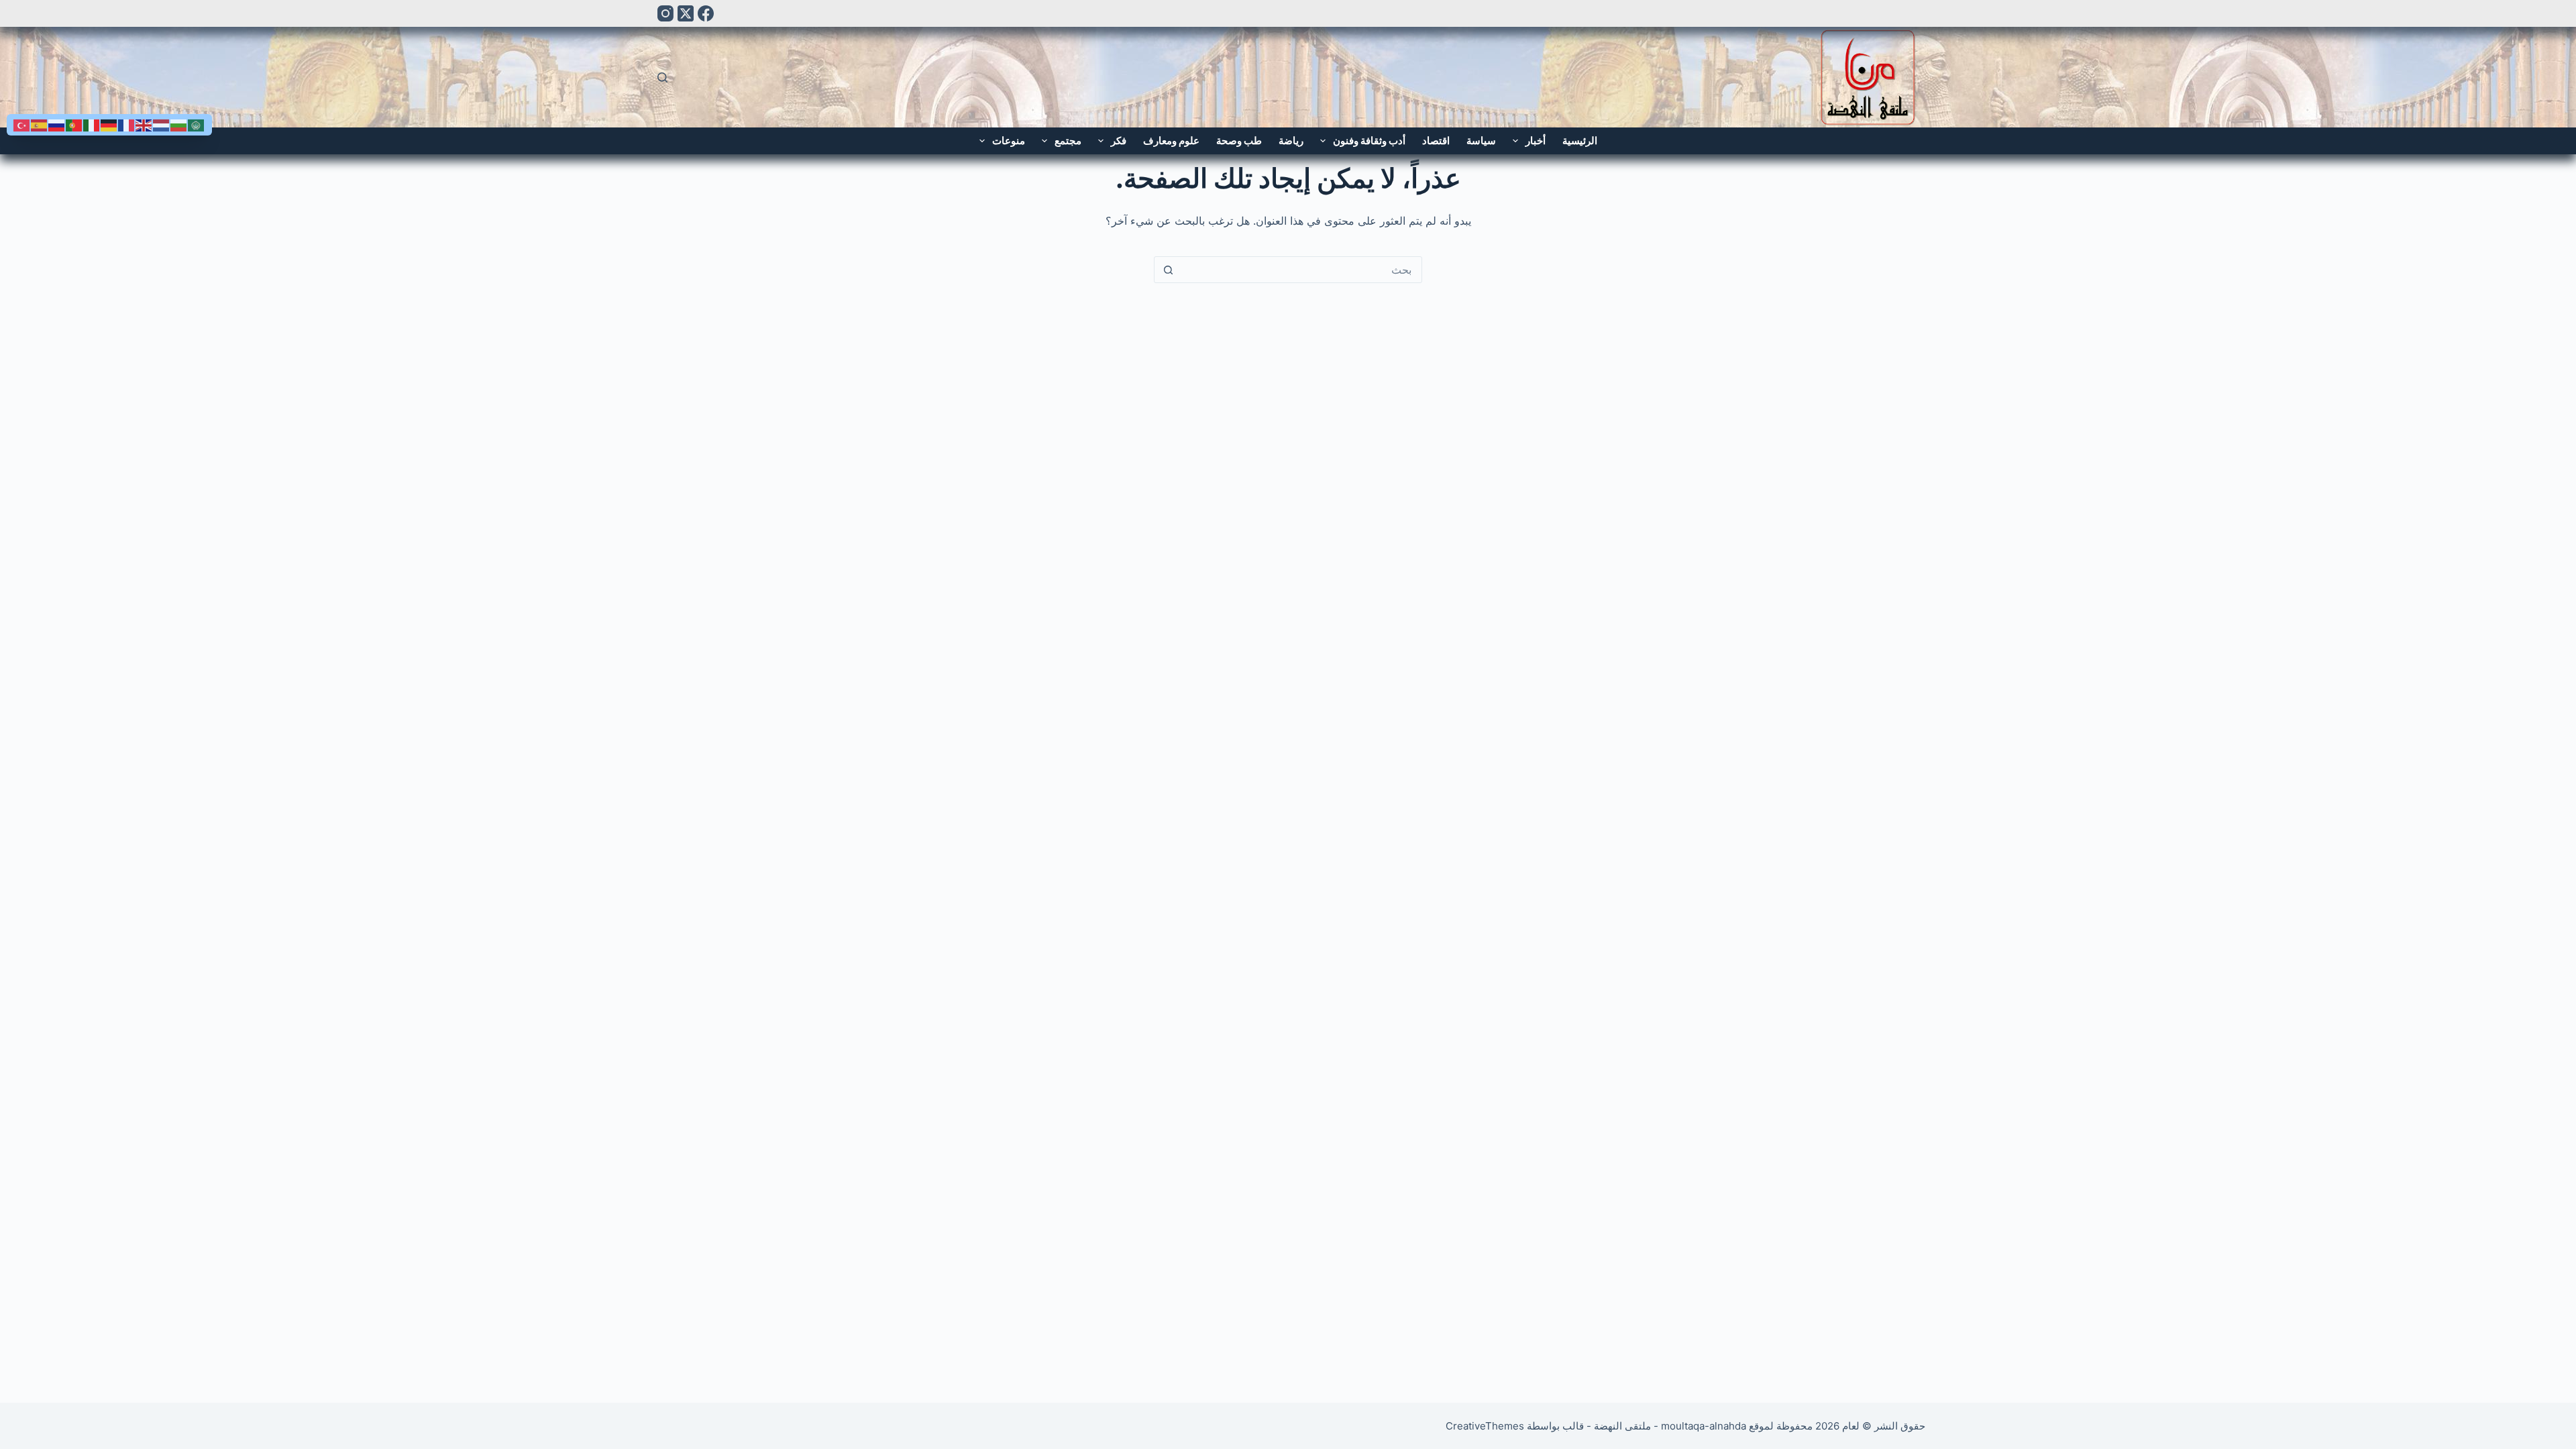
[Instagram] (665, 13)
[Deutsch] (109, 124)
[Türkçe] (22, 124)
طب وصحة (1239, 141)
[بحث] (662, 77)
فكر (1119, 141)
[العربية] (197, 124)
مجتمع (1068, 141)
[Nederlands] (162, 124)
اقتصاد (1436, 141)
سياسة (1481, 141)
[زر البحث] (1168, 270)
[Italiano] (92, 124)
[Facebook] (706, 13)
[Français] (127, 124)
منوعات (1009, 141)
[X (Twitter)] (686, 13)
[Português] (74, 124)
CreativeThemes (1485, 1426)
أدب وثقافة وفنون (1369, 141)
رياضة (1291, 141)
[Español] (40, 124)
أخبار (1536, 141)
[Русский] (57, 124)
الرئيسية (1580, 141)
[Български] (179, 124)
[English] (144, 124)
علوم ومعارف (1171, 141)
